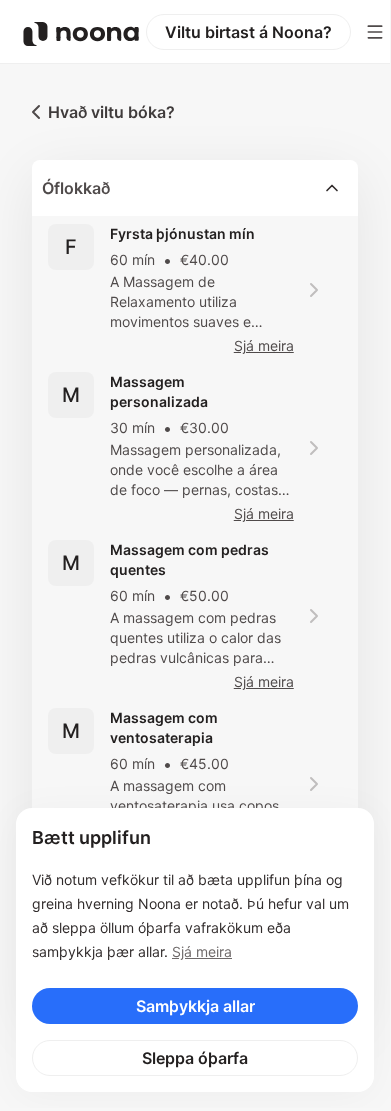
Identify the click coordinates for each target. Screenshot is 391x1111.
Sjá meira (202, 951)
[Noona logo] (81, 34)
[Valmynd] (375, 32)
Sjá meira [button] (264, 345)
